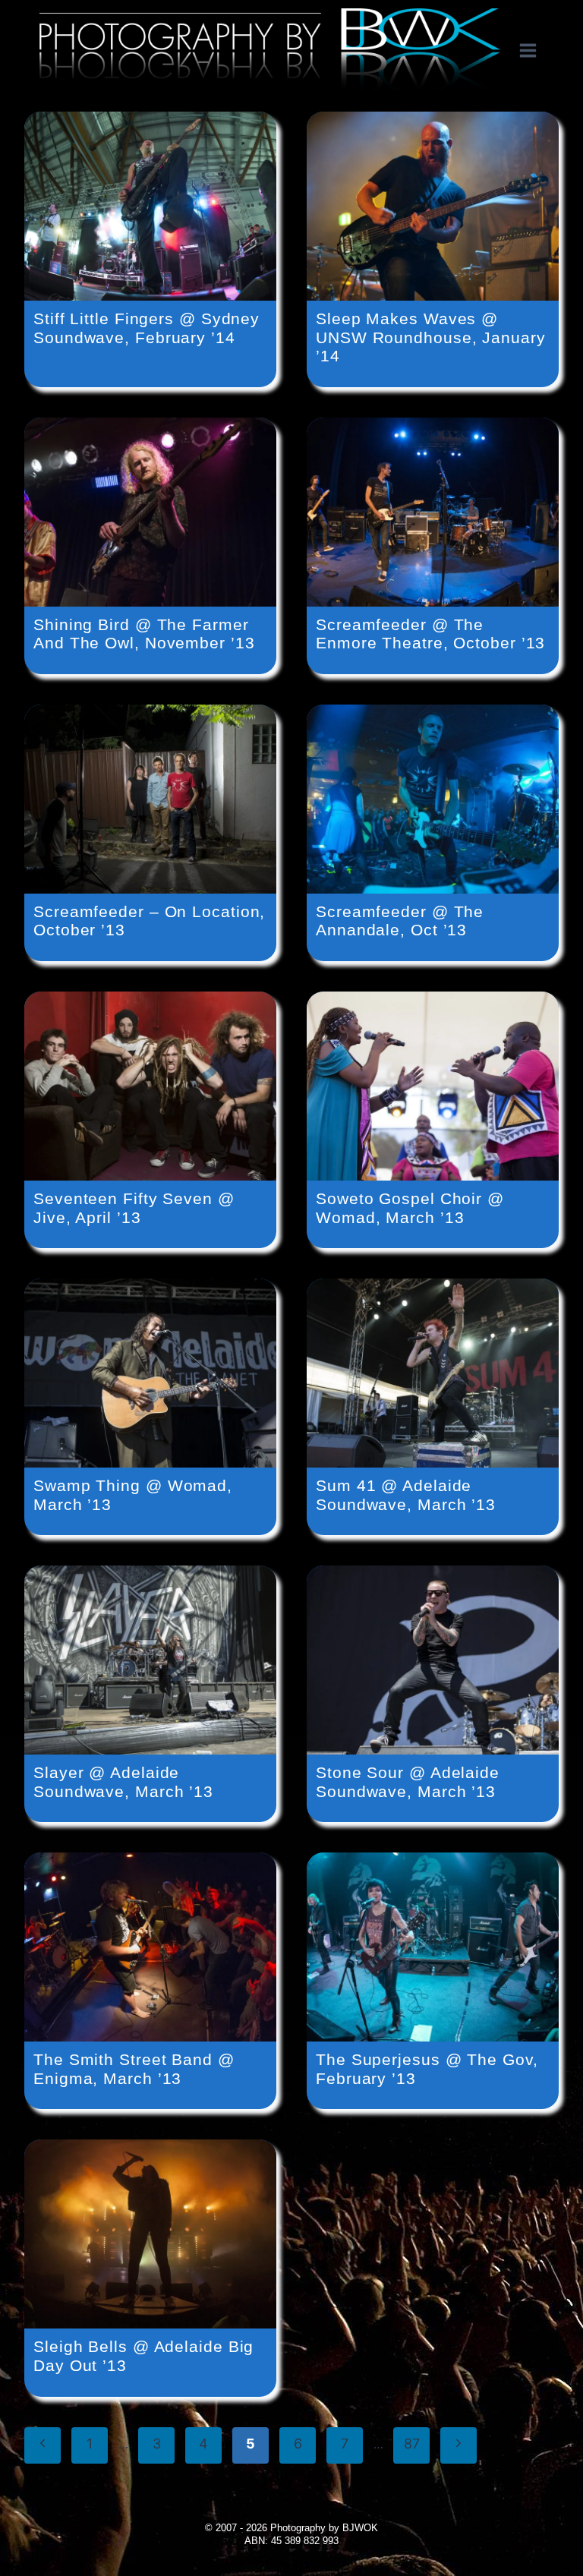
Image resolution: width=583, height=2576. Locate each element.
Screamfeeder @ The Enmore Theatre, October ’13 (430, 634)
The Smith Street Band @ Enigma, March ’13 (134, 2069)
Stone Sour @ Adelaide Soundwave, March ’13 (408, 1782)
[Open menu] (536, 51)
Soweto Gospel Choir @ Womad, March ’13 (410, 1208)
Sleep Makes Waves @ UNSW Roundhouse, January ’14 (431, 337)
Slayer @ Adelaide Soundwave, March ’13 (123, 1782)
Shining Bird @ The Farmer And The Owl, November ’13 (144, 634)
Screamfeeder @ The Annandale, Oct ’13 (400, 921)
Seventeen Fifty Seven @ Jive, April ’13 (134, 1208)
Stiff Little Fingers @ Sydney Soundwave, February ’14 (147, 328)
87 (412, 2444)
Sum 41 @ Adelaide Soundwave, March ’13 (406, 1495)
